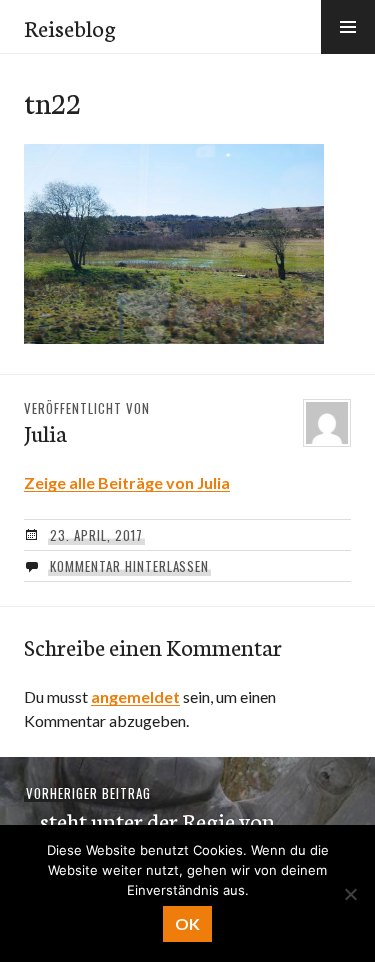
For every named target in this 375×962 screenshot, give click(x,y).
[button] (348, 27)
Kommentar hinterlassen (129, 566)
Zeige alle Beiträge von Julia (127, 482)
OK (187, 923)
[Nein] (350, 894)
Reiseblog (70, 27)
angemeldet (135, 696)
